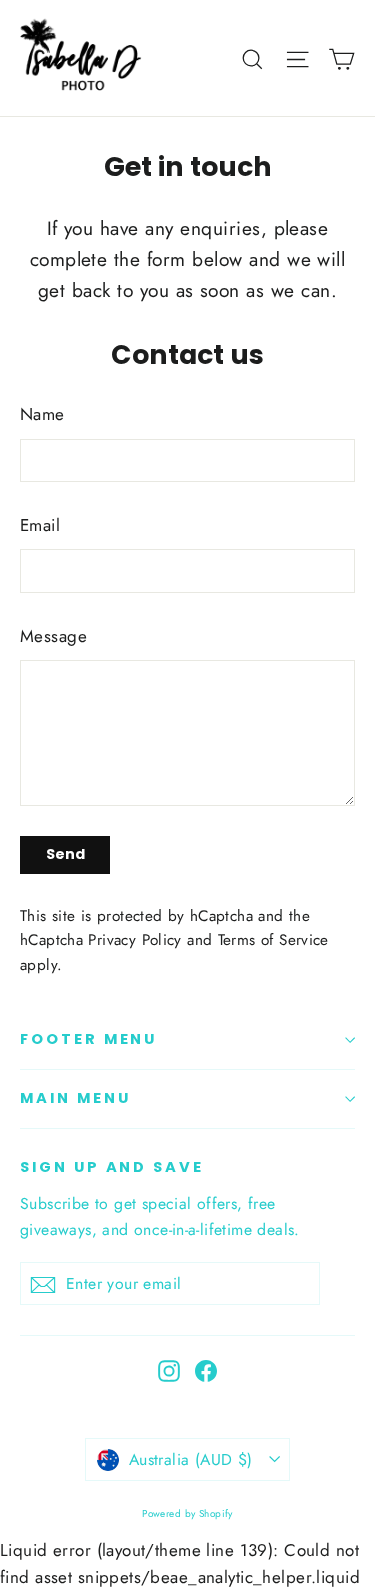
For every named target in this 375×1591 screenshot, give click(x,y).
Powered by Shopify (187, 1513)
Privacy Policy (134, 940)
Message (53, 636)
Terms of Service (273, 940)
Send (65, 854)
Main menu (75, 1098)
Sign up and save (112, 1167)
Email (40, 525)
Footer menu (88, 1039)
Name (42, 414)
